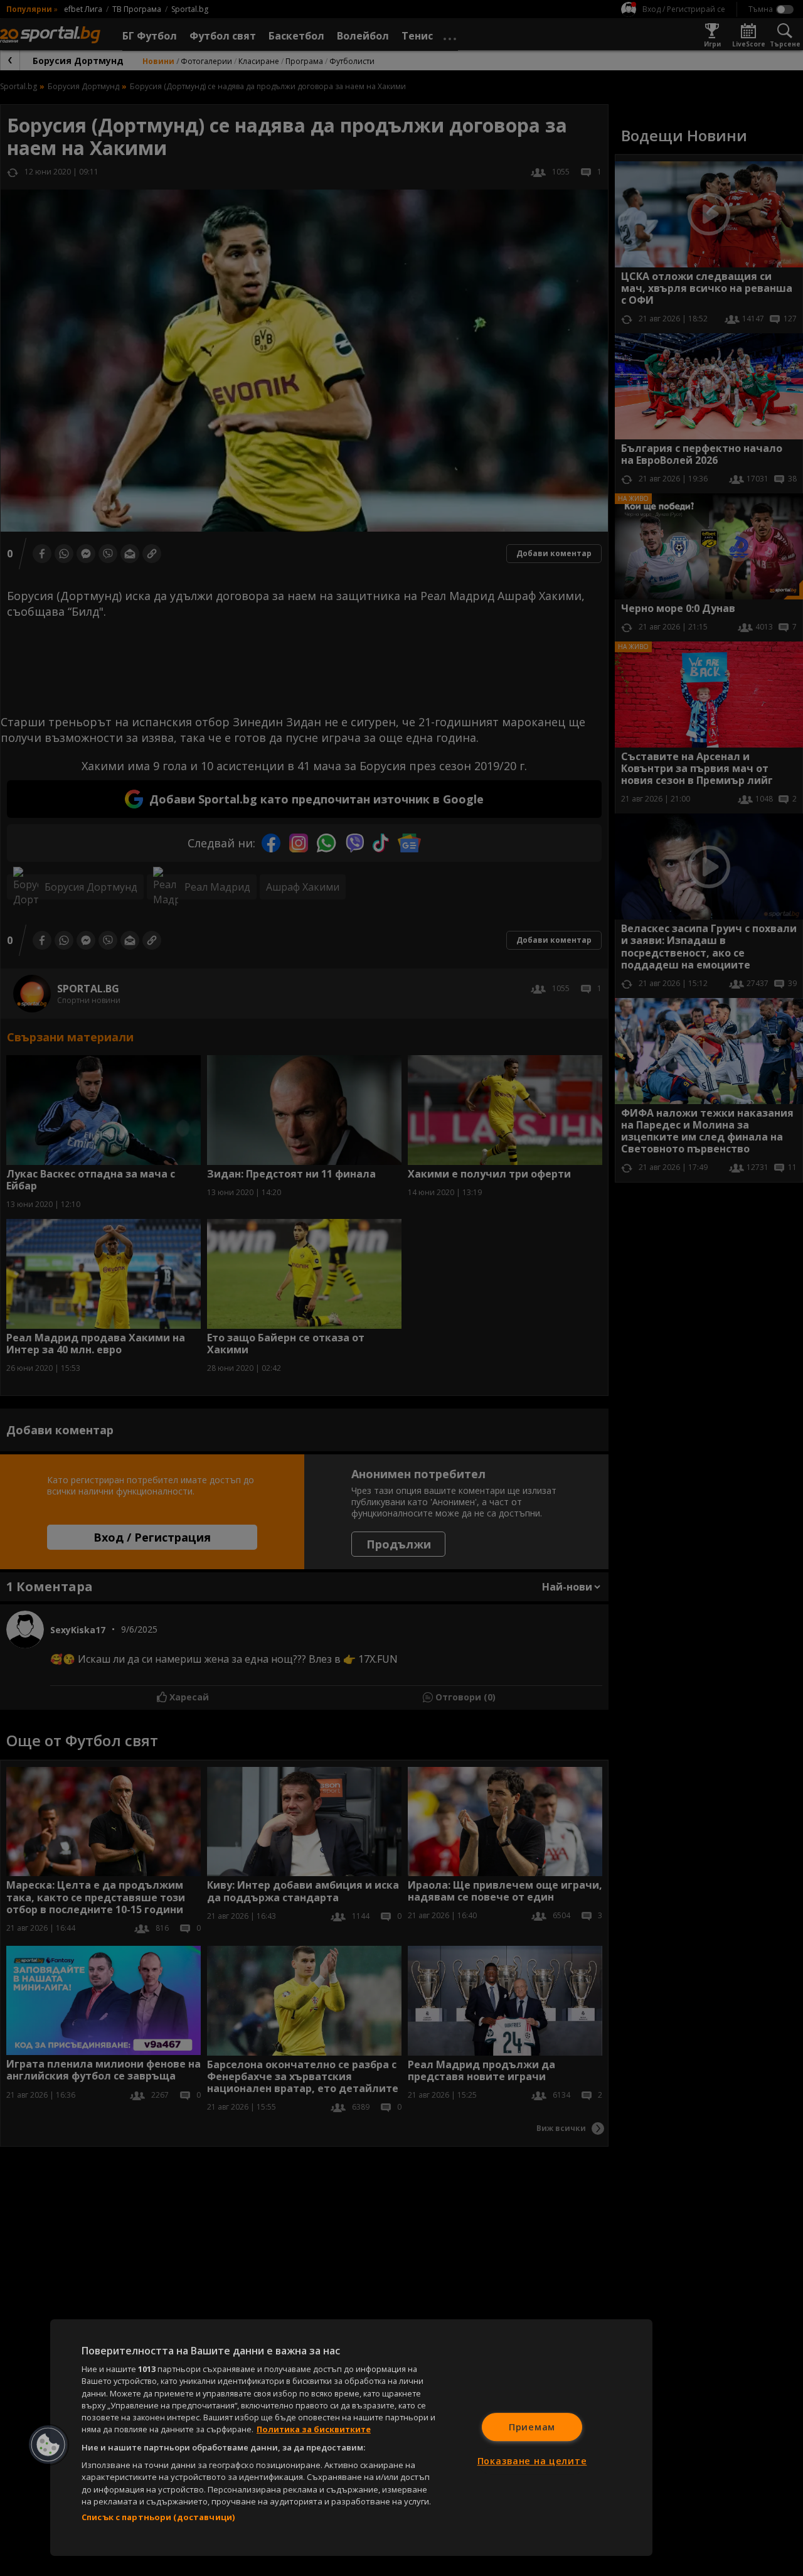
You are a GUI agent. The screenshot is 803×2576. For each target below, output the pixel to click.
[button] (48, 2445)
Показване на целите (532, 2461)
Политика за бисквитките (314, 2429)
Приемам (532, 2427)
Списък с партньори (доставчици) (158, 2517)
